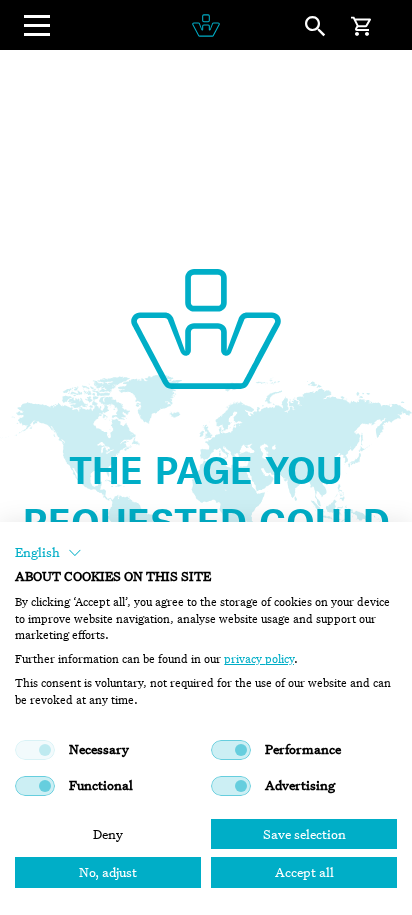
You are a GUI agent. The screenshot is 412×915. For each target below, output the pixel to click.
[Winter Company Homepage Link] (205, 25)
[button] (48, 553)
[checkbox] (35, 750)
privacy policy (259, 659)
